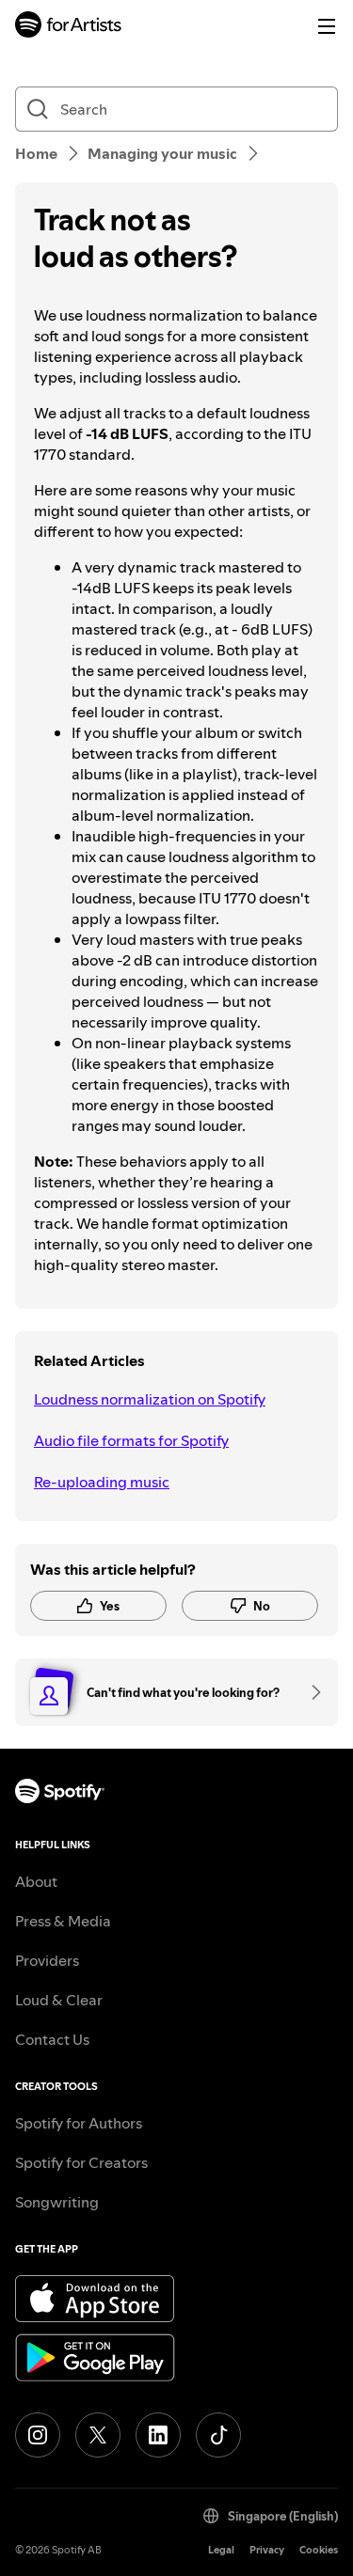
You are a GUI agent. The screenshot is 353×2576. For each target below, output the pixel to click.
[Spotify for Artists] (69, 27)
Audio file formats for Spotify (131, 1440)
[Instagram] (38, 2435)
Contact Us (52, 2039)
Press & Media (63, 1921)
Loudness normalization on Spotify (150, 1399)
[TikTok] (218, 2435)
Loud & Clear (59, 2000)
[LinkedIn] (158, 2435)
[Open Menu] (327, 26)
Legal (221, 2550)
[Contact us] (310, 1692)
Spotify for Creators (81, 2162)
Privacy (267, 2550)
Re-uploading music (102, 1482)
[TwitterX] (98, 2435)
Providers (47, 1960)
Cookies (319, 2550)
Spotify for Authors (79, 2123)
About (36, 1881)
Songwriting (57, 2202)
